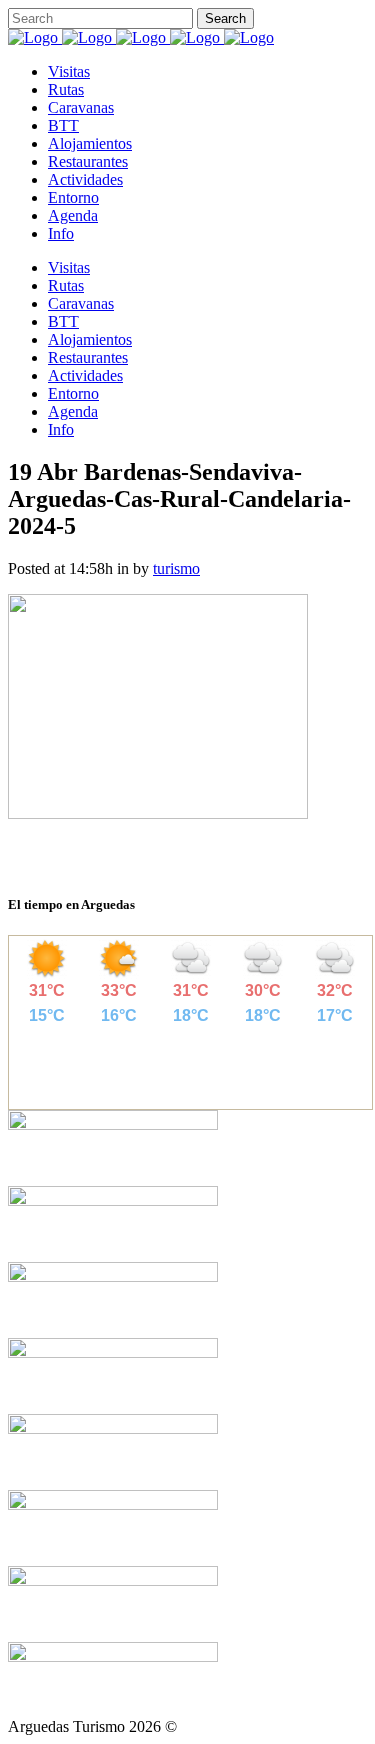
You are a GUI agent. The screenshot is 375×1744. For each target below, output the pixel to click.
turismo (176, 568)
